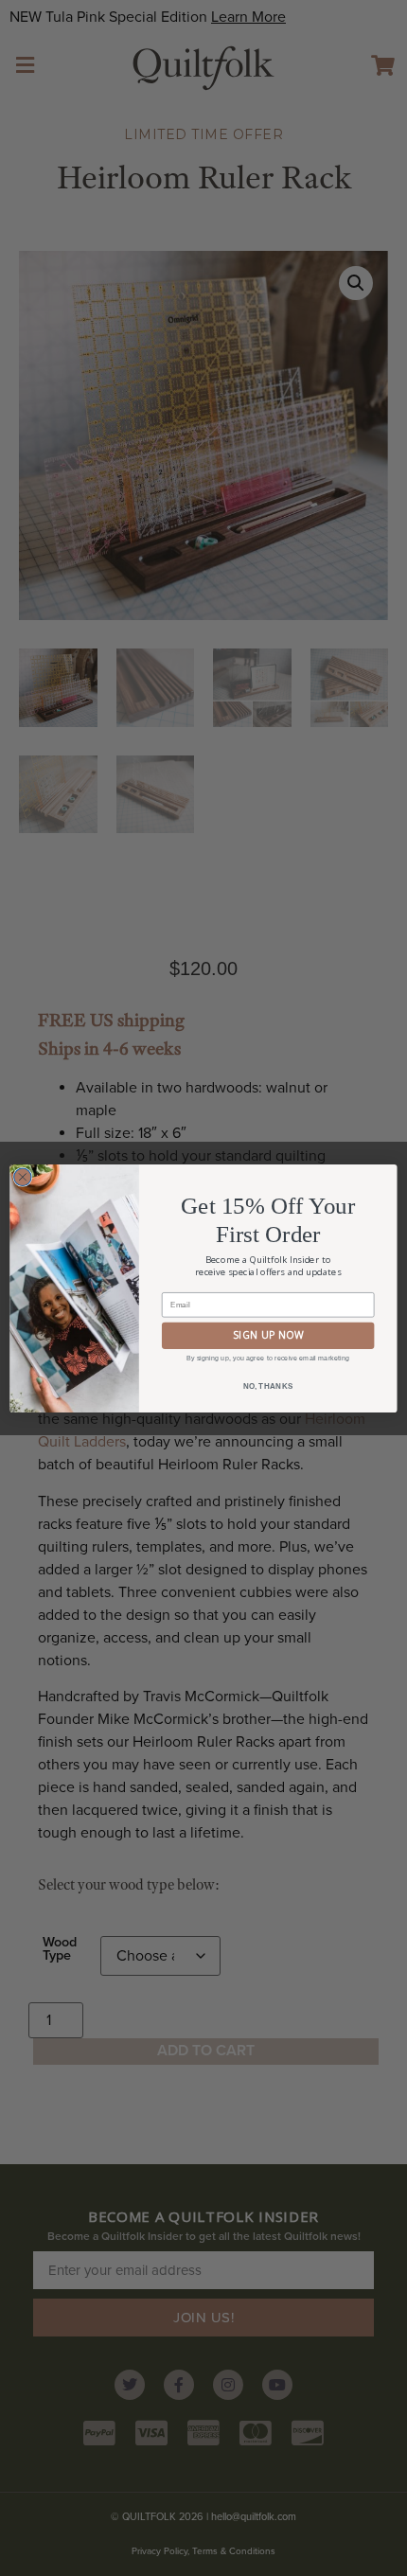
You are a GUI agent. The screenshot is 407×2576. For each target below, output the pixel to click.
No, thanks (268, 1386)
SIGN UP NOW (268, 1335)
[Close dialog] (23, 1177)
